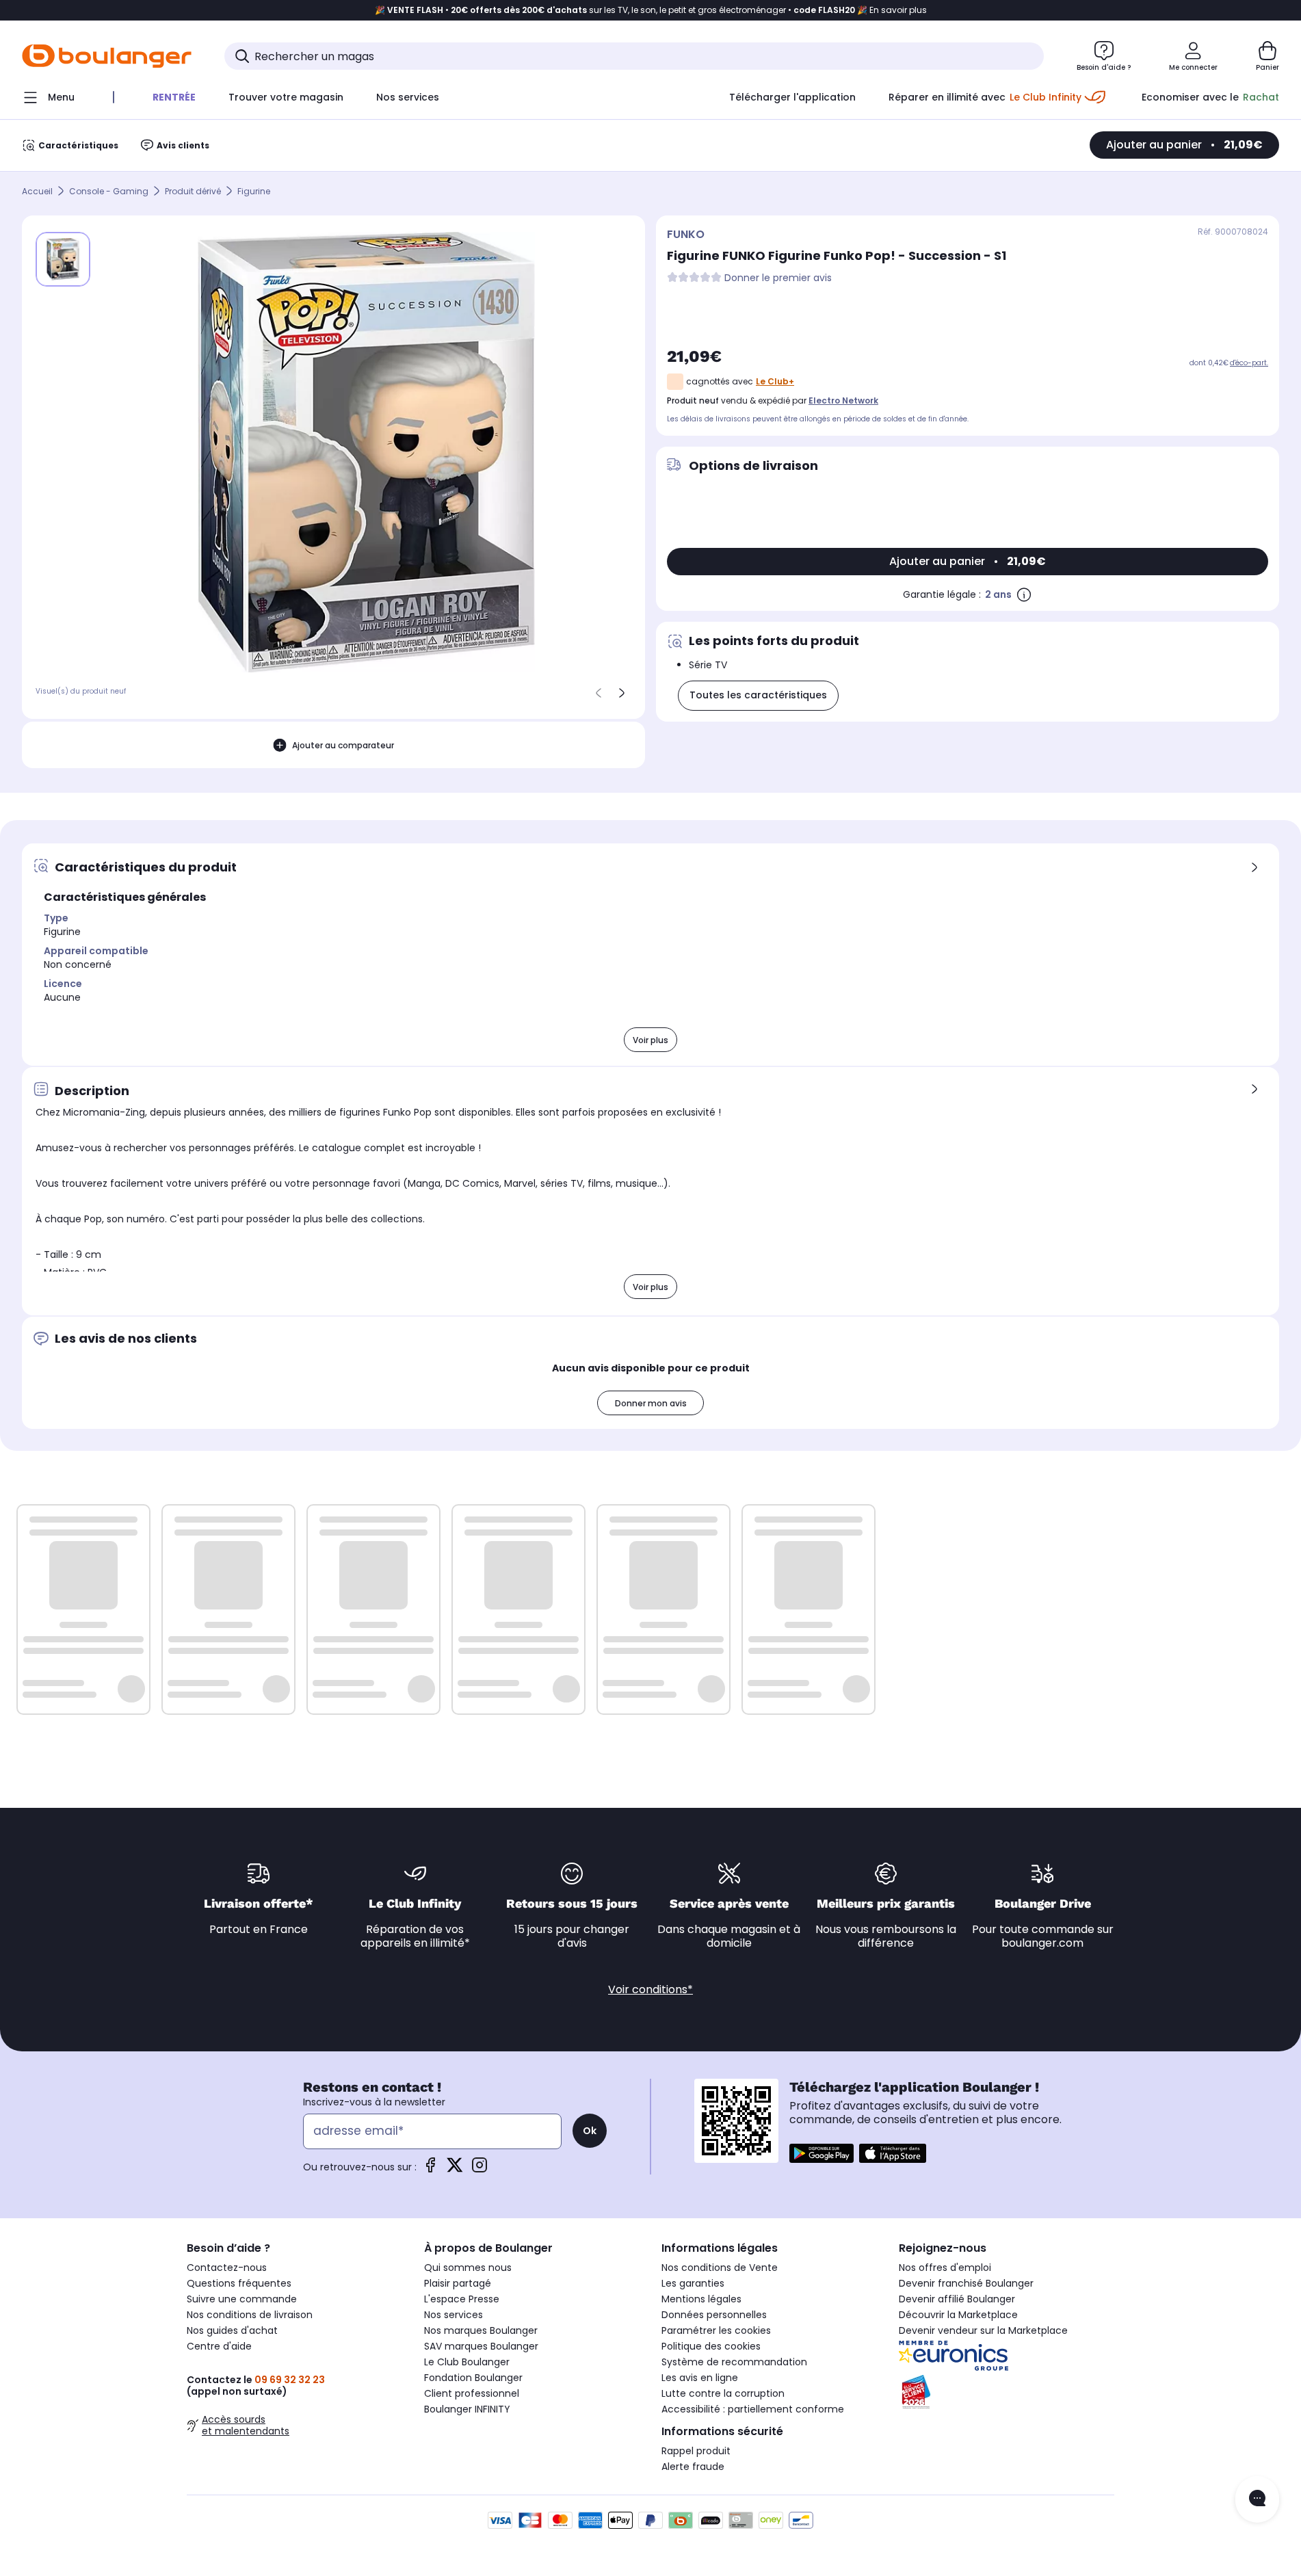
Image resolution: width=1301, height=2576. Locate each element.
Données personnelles (714, 2315)
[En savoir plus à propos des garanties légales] (1024, 594)
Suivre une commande (242, 2299)
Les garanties (693, 2283)
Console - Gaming (109, 191)
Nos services (454, 2315)
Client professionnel (472, 2393)
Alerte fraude (693, 2467)
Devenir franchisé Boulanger (966, 2283)
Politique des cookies (711, 2346)
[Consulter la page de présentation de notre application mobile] (822, 2153)
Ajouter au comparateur (343, 745)
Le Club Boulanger (467, 2362)
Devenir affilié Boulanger (957, 2299)
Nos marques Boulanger (481, 2330)
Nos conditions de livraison (250, 2315)
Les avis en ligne (700, 2378)
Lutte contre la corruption (723, 2393)
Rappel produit (696, 2451)
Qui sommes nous (468, 2268)
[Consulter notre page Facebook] (430, 2169)
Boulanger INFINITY (467, 2409)
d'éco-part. (1249, 363)
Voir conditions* (650, 1989)
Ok (590, 2131)
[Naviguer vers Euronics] (1007, 2356)
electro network (843, 400)
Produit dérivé (193, 191)
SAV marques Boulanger (481, 2346)
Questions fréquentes (239, 2283)
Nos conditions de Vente (720, 2268)
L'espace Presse (462, 2299)
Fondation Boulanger (473, 2378)
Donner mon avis (651, 1403)
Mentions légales (701, 2299)
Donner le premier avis (778, 278)
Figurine (254, 191)
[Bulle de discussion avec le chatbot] (1257, 2499)
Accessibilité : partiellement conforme (753, 2409)
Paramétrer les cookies (716, 2330)
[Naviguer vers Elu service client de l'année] (1007, 2392)
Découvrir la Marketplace (958, 2315)
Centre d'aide (219, 2346)
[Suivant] (622, 693)
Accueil (37, 191)
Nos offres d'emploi (945, 2268)
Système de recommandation (734, 2362)
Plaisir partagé (458, 2283)
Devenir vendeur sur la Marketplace (983, 2330)
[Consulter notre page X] (455, 2169)
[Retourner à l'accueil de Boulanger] (107, 56)
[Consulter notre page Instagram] (479, 2169)
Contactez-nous (227, 2268)
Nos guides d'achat (232, 2330)
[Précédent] (599, 693)
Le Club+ (775, 381)
